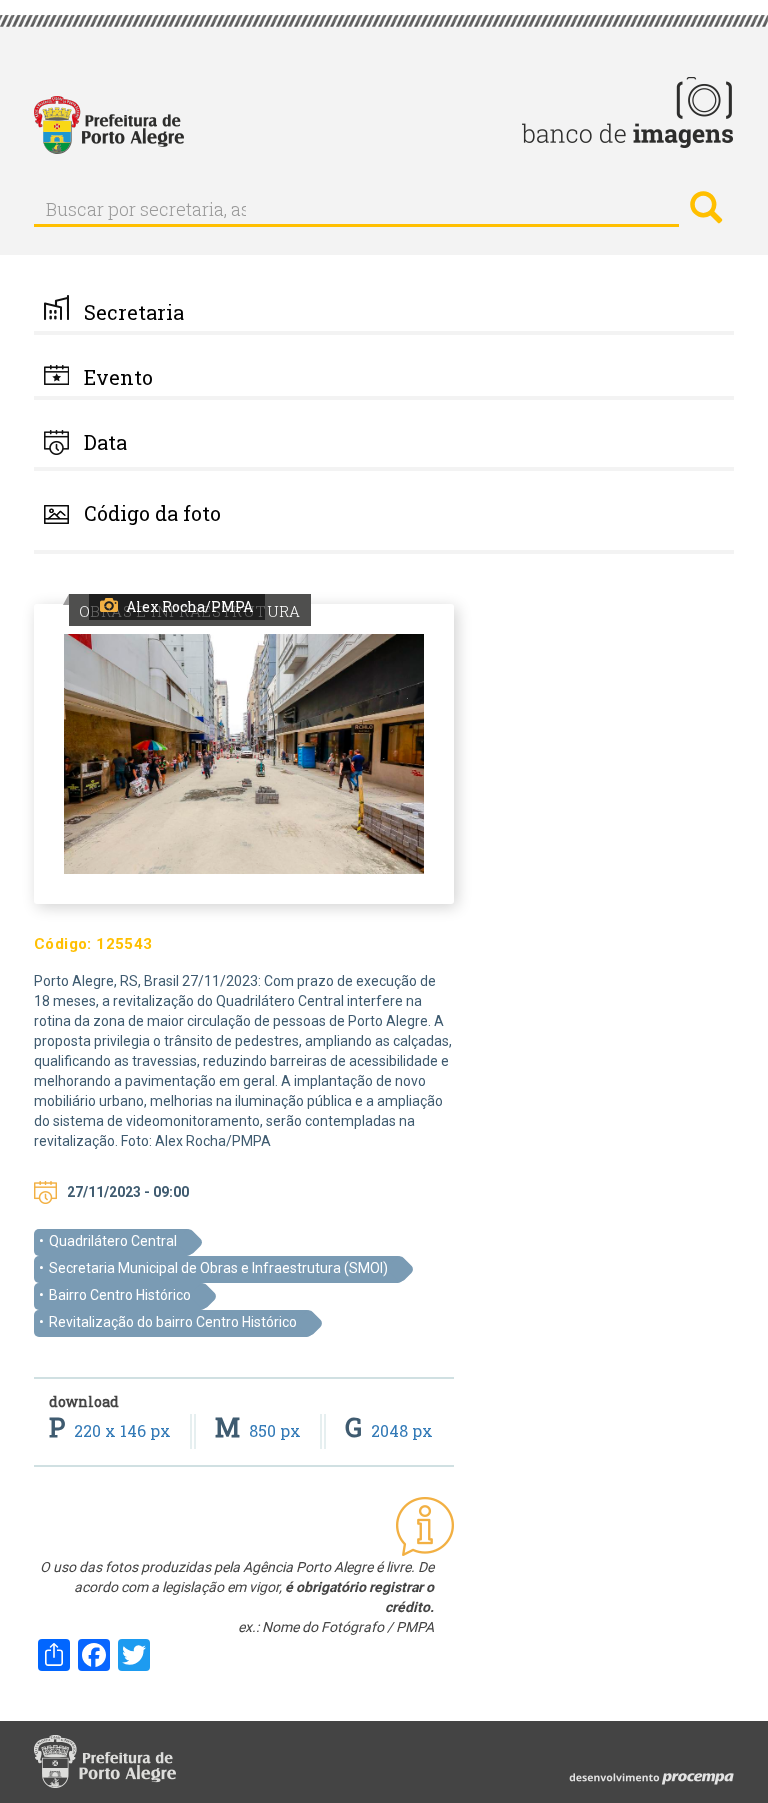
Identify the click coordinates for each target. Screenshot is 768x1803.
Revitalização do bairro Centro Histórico (173, 1322)
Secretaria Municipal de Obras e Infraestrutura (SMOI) (218, 1268)
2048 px (389, 1430)
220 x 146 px (112, 1430)
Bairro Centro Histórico (120, 1295)
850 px (260, 1430)
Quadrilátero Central (113, 1241)
